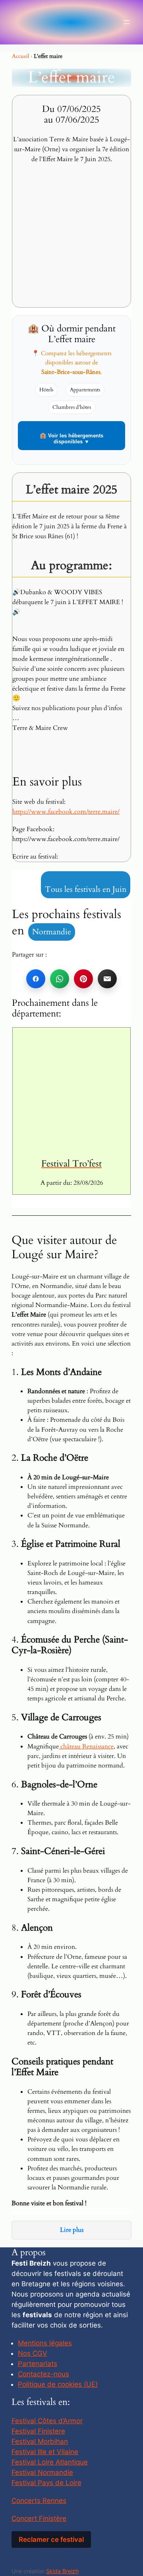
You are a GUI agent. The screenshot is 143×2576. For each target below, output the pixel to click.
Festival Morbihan (40, 2441)
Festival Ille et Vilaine (45, 2452)
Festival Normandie (42, 2472)
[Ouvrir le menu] (127, 22)
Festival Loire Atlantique (50, 2462)
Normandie (52, 932)
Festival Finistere (38, 2431)
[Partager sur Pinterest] (83, 979)
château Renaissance (86, 1746)
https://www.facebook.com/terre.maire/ (66, 812)
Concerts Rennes (39, 2501)
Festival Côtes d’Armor (47, 2421)
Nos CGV (33, 2353)
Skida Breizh (62, 2571)
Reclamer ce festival (51, 2539)
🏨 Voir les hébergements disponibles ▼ (71, 439)
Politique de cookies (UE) (58, 2384)
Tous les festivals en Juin (86, 889)
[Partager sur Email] (107, 979)
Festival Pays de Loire (46, 2483)
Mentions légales (45, 2343)
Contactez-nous (43, 2374)
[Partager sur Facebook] (36, 979)
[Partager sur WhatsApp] (60, 979)
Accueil (21, 56)
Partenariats (38, 2364)
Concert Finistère (39, 2518)
